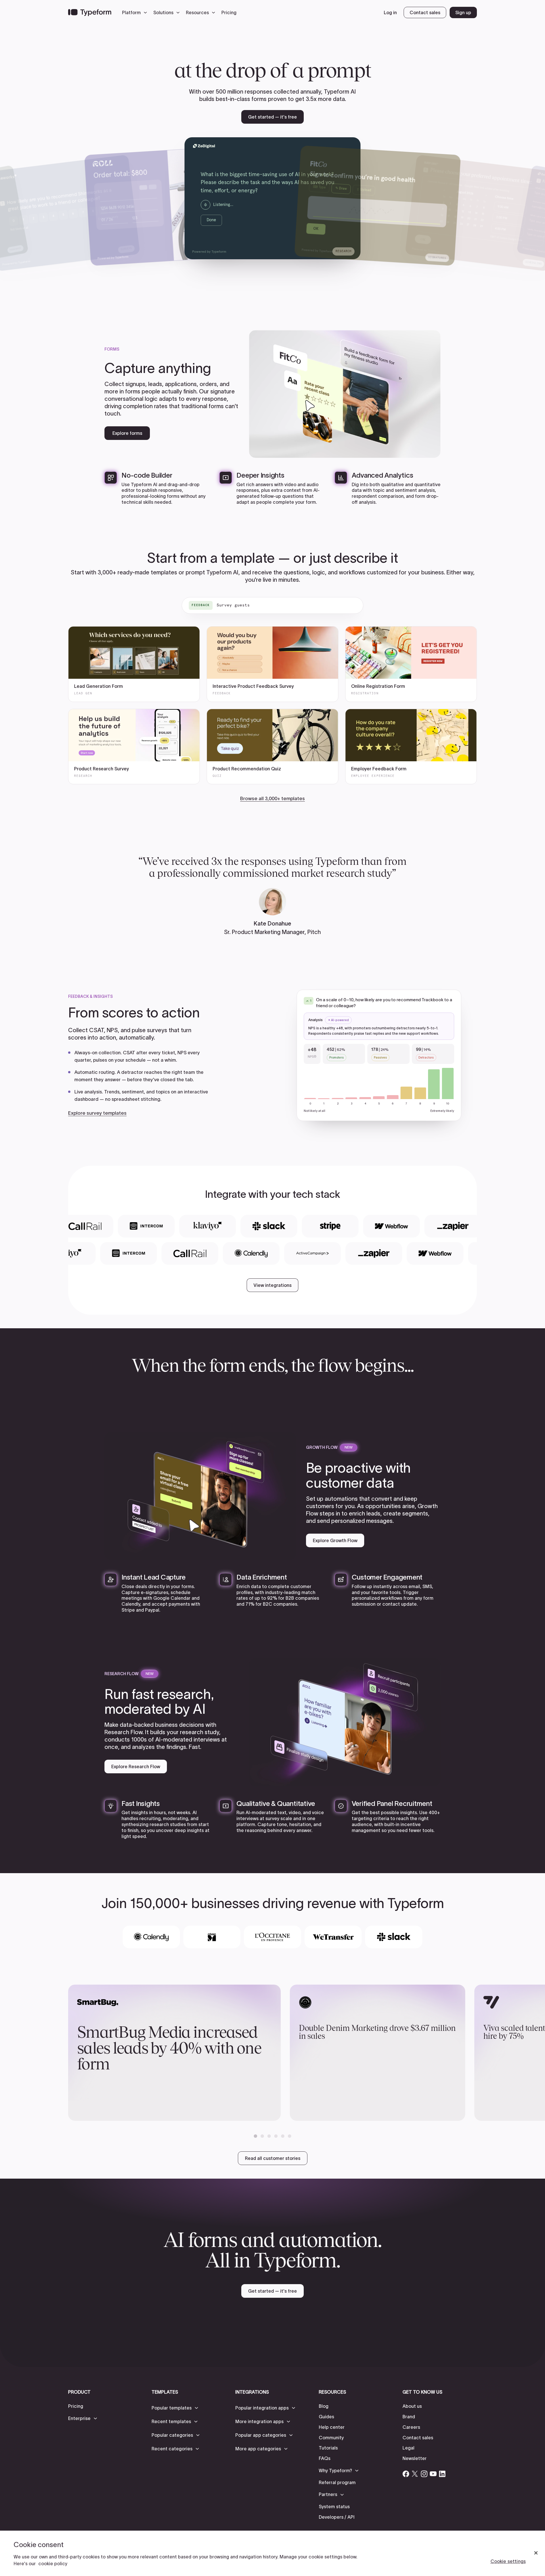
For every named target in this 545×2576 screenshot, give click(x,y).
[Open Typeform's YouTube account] (433, 2474)
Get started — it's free (272, 117)
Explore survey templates (97, 1113)
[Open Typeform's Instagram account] (424, 2474)
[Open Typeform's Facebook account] (406, 2474)
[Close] (536, 2553)
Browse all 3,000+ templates (272, 798)
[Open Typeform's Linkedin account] (442, 2474)
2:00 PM (296, 201)
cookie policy (53, 2564)
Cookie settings (508, 2561)
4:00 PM (296, 215)
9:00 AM (296, 188)
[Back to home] (90, 12)
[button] (136, 12)
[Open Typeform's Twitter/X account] (415, 2474)
